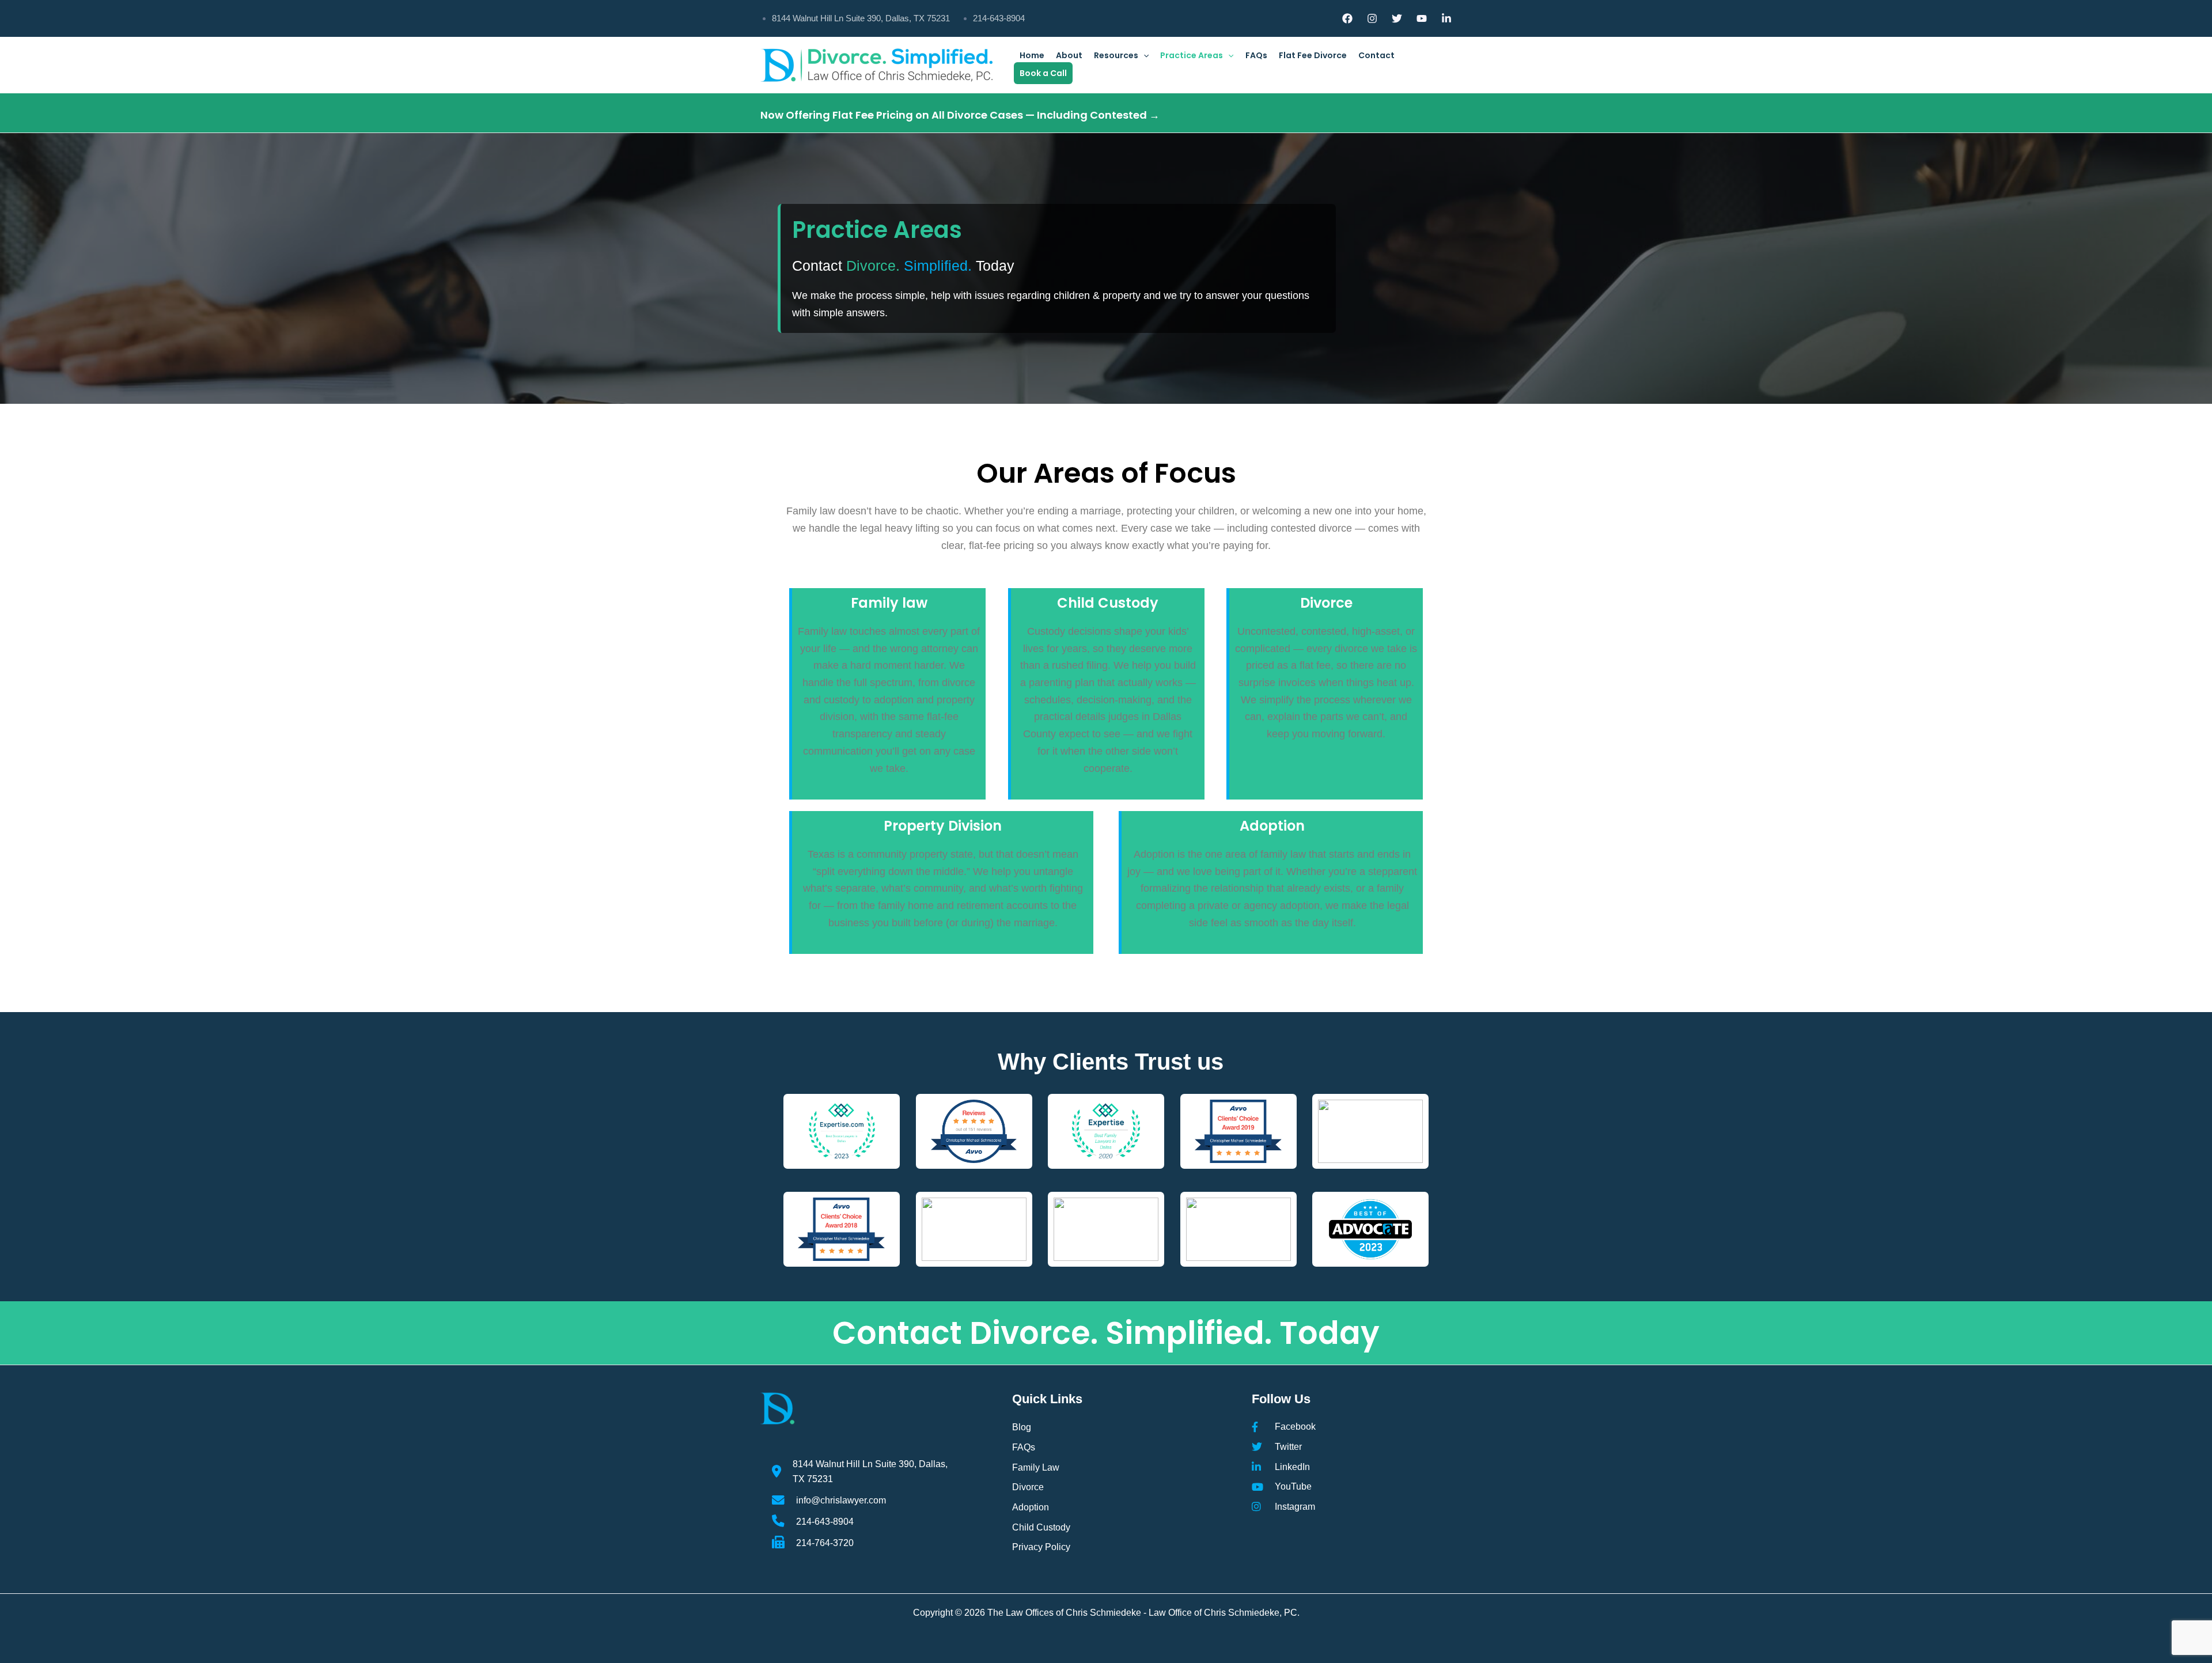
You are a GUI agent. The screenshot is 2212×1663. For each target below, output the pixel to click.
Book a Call (1043, 73)
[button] (1143, 55)
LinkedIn (1292, 1467)
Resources (1116, 55)
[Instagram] (1372, 18)
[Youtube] (1422, 18)
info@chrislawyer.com (841, 1500)
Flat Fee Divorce (1313, 55)
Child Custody (1108, 603)
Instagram (1295, 1506)
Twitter (1288, 1446)
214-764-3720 (825, 1543)
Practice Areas (1192, 55)
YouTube (1293, 1486)
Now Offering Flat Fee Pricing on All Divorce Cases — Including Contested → (960, 115)
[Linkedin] (1446, 18)
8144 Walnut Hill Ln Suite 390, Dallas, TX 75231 (861, 18)
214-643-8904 (999, 18)
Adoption (1272, 826)
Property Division (943, 826)
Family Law (1036, 1467)
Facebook (1295, 1426)
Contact (1376, 55)
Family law (889, 603)
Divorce (1326, 603)
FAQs (1256, 55)
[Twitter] (1397, 18)
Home (1032, 55)
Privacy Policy (1041, 1547)
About (1069, 55)
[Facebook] (1347, 18)
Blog (1022, 1427)
